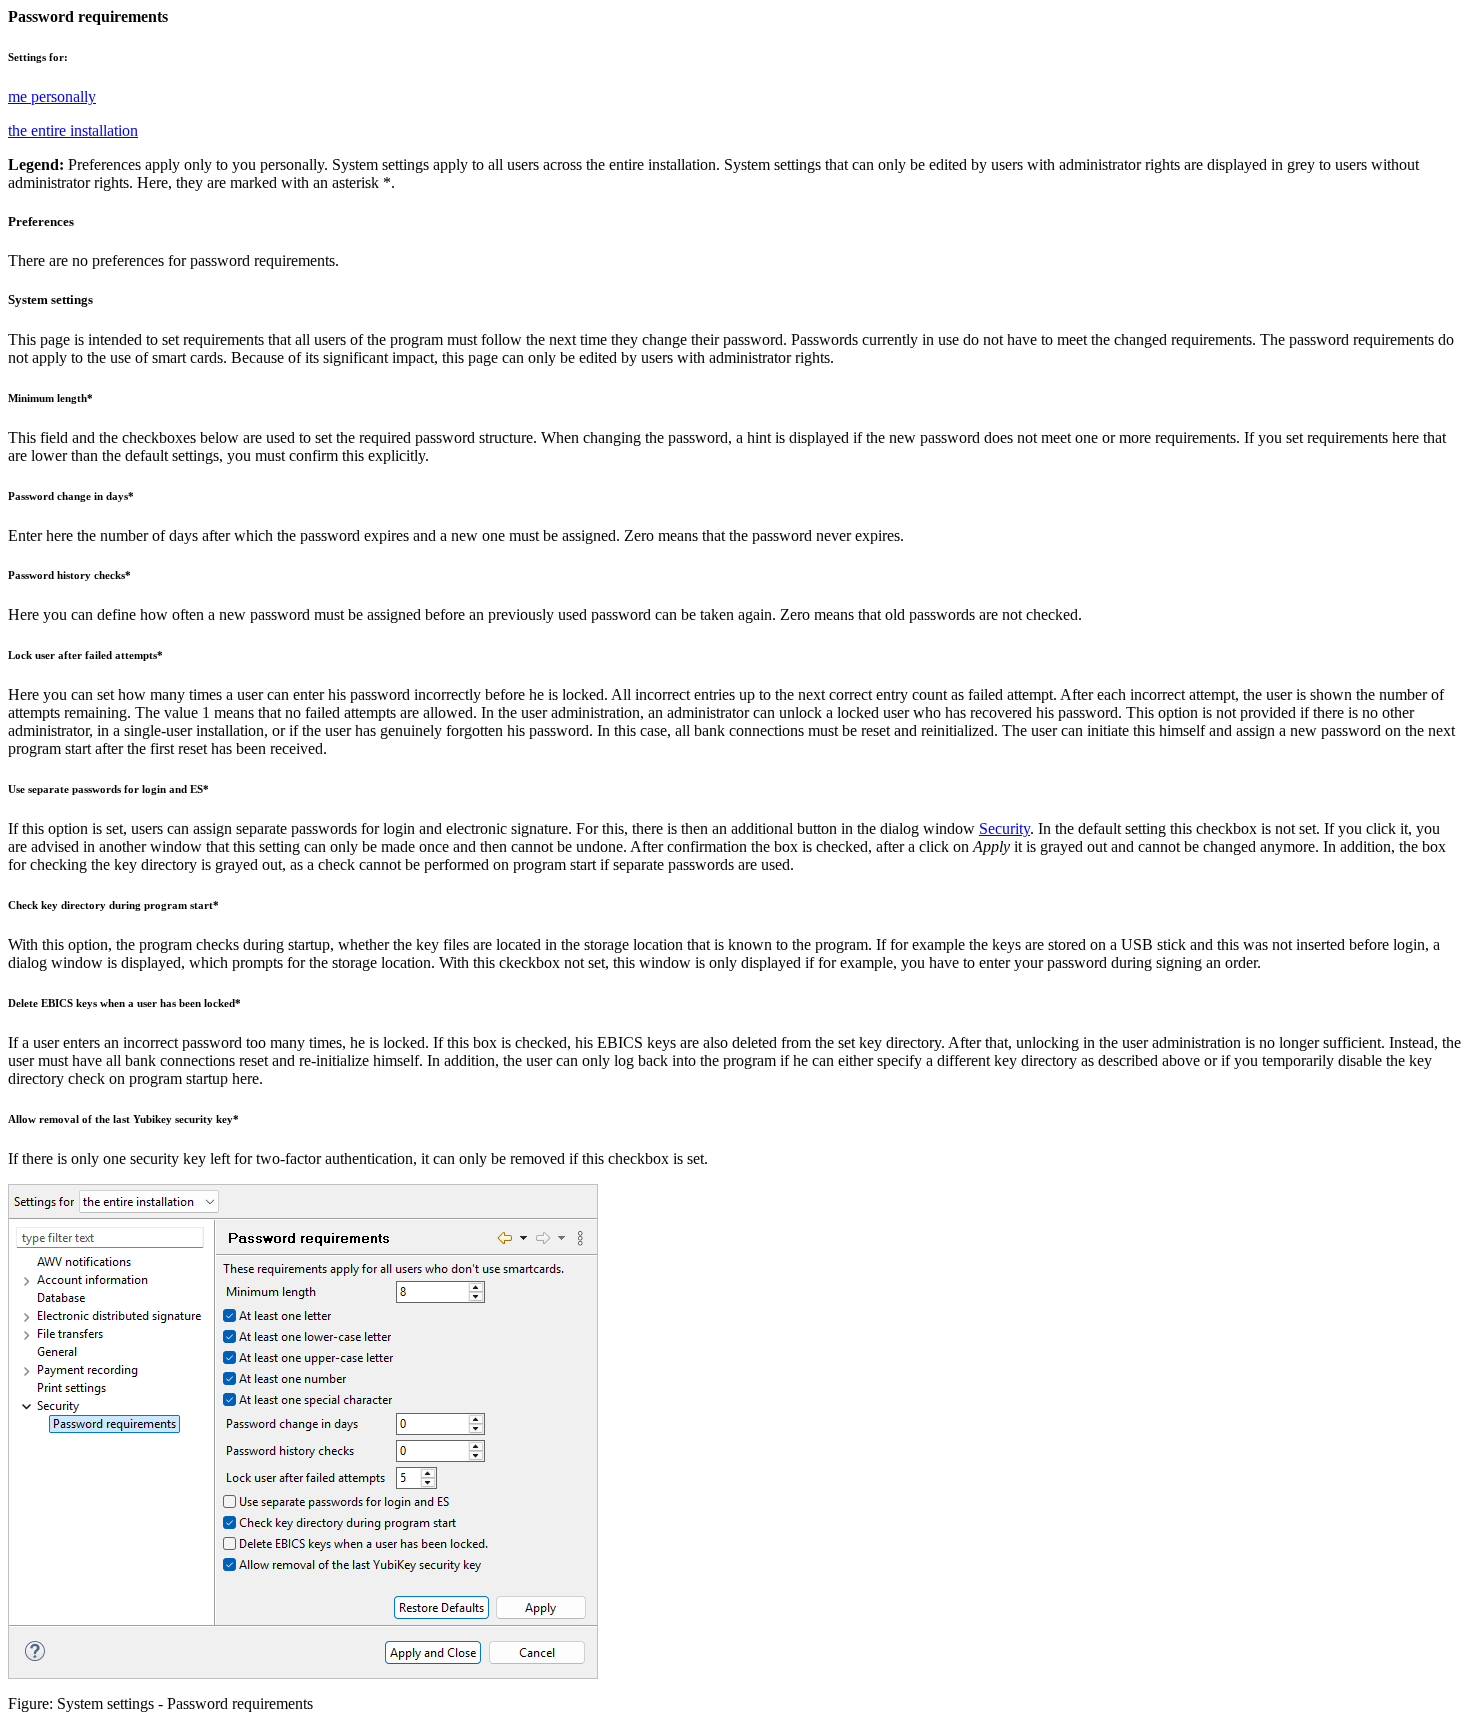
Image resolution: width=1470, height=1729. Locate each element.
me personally (52, 96)
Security (1004, 828)
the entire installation (73, 130)
